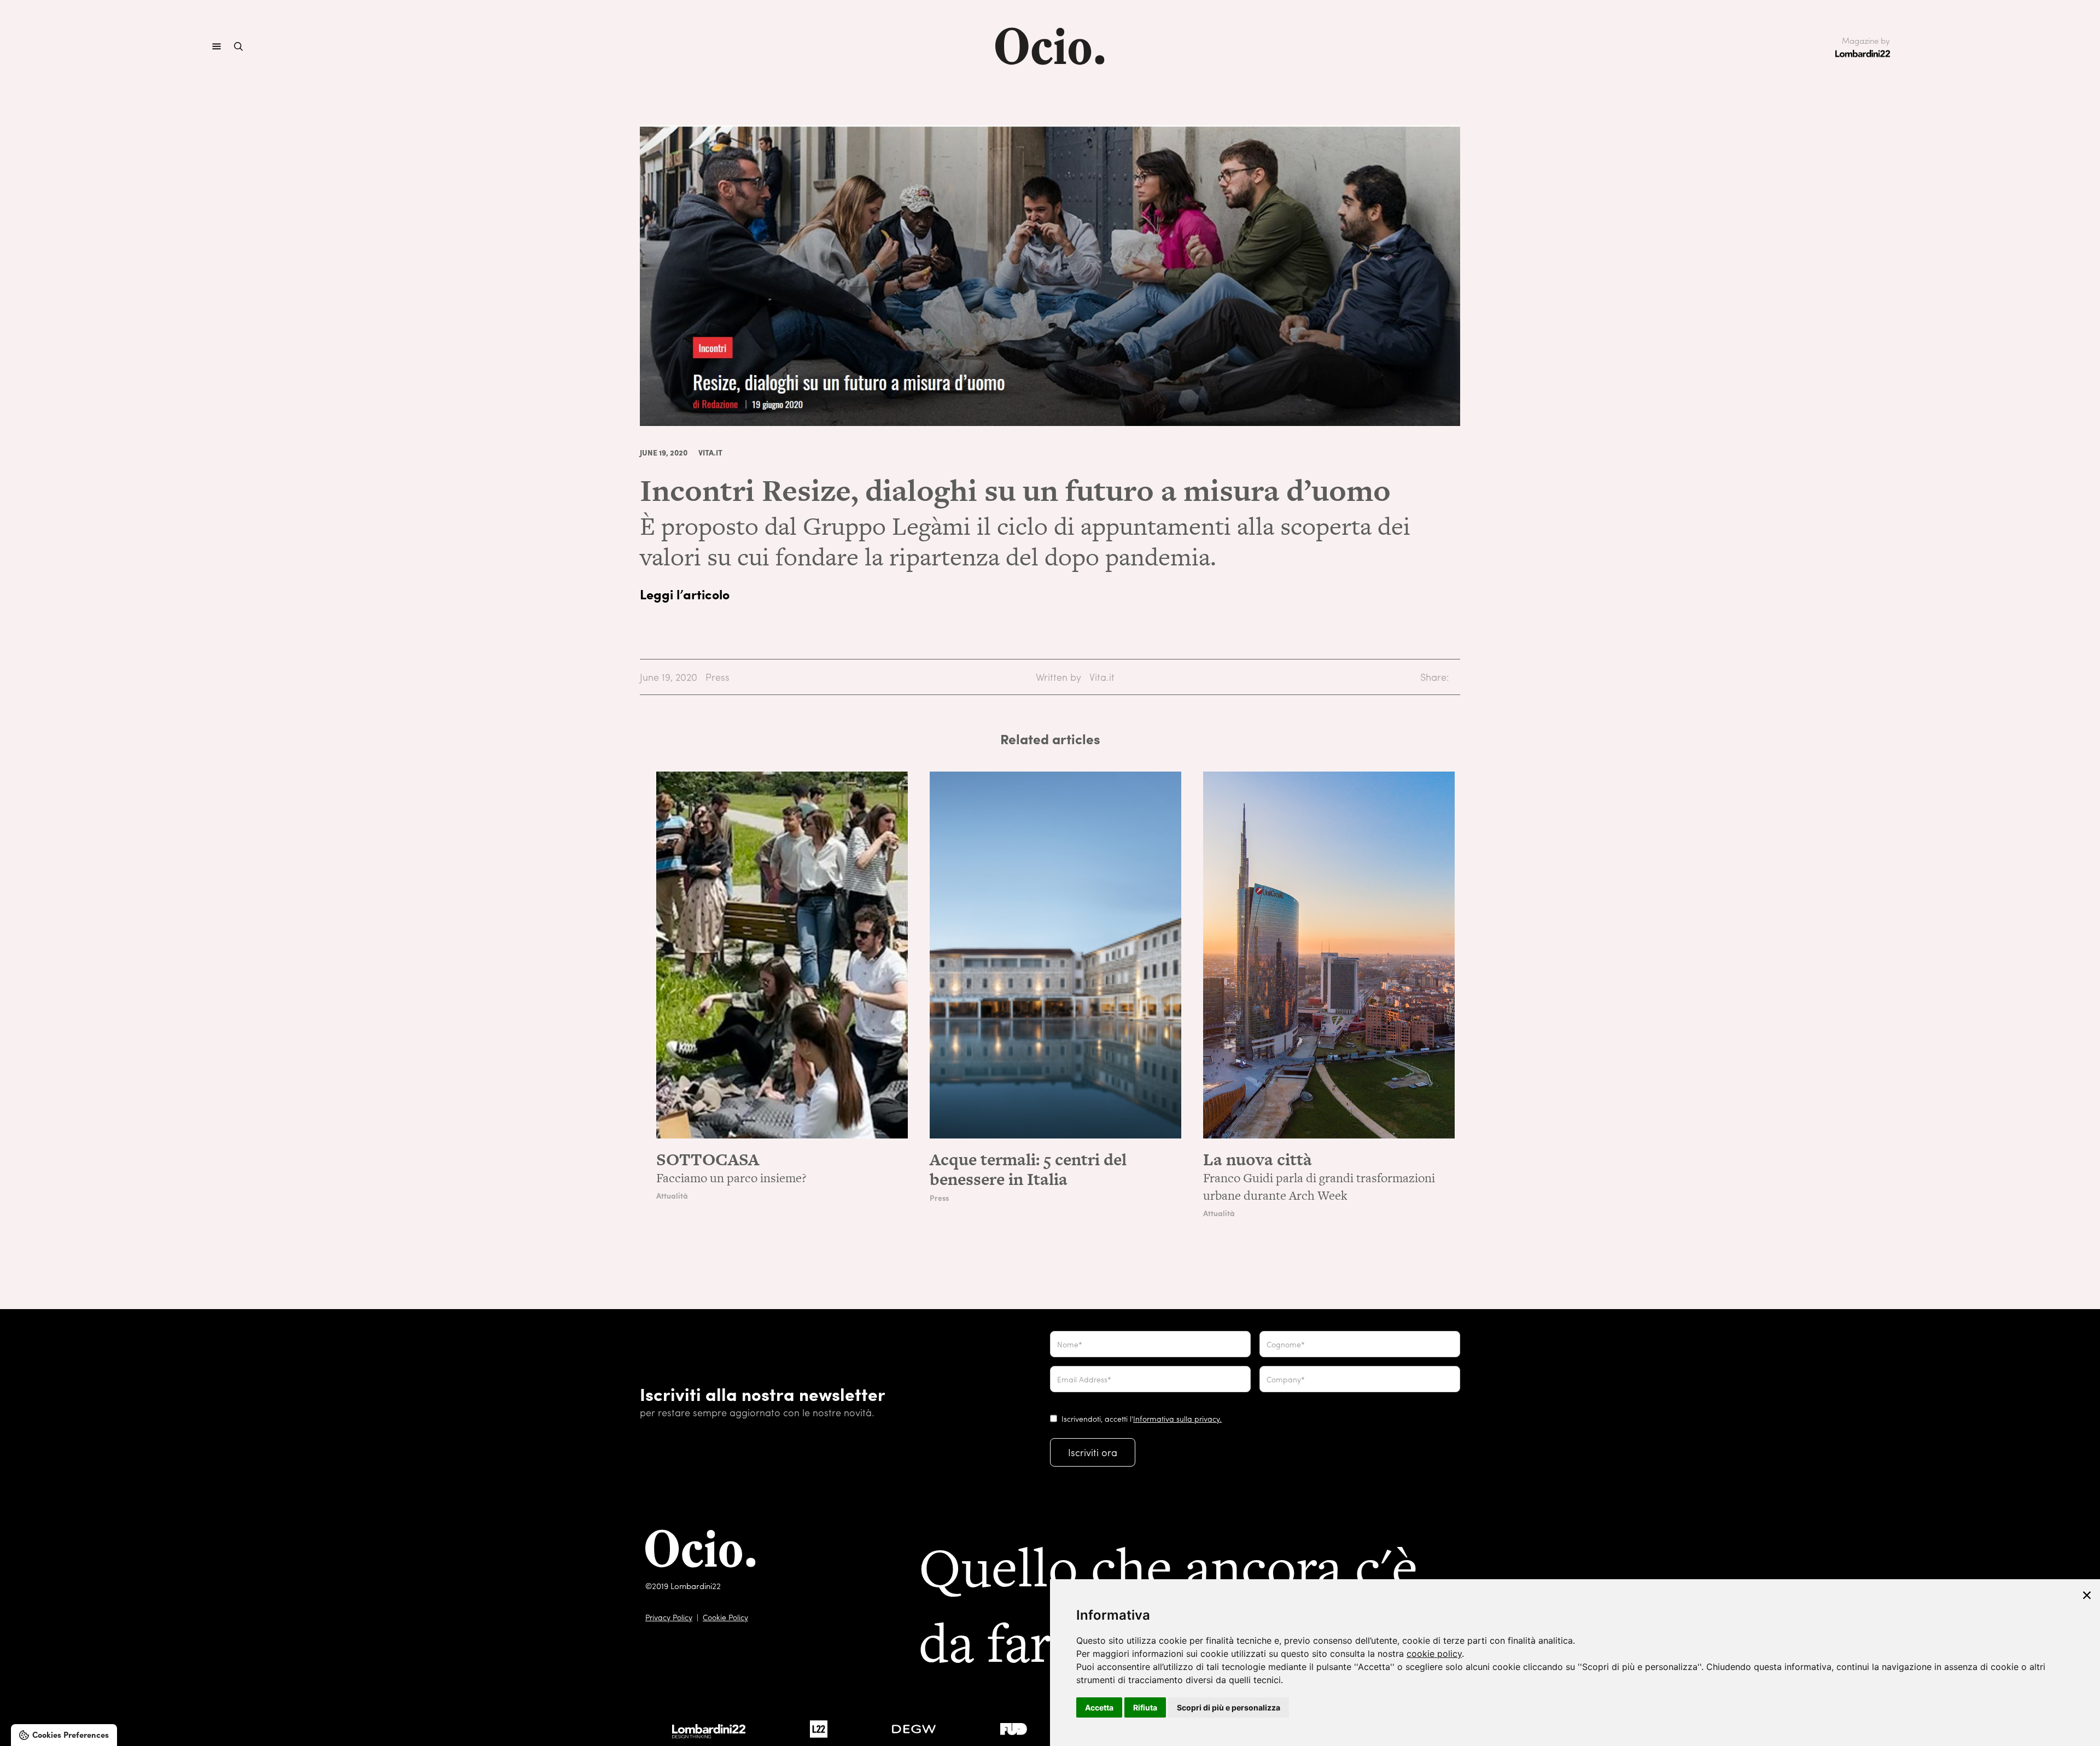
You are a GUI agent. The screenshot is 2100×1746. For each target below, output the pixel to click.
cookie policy (1434, 1654)
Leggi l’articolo (685, 594)
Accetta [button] (1099, 1707)
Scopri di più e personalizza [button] (1229, 1707)
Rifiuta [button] (1145, 1707)
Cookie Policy (725, 1617)
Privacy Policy (669, 1617)
